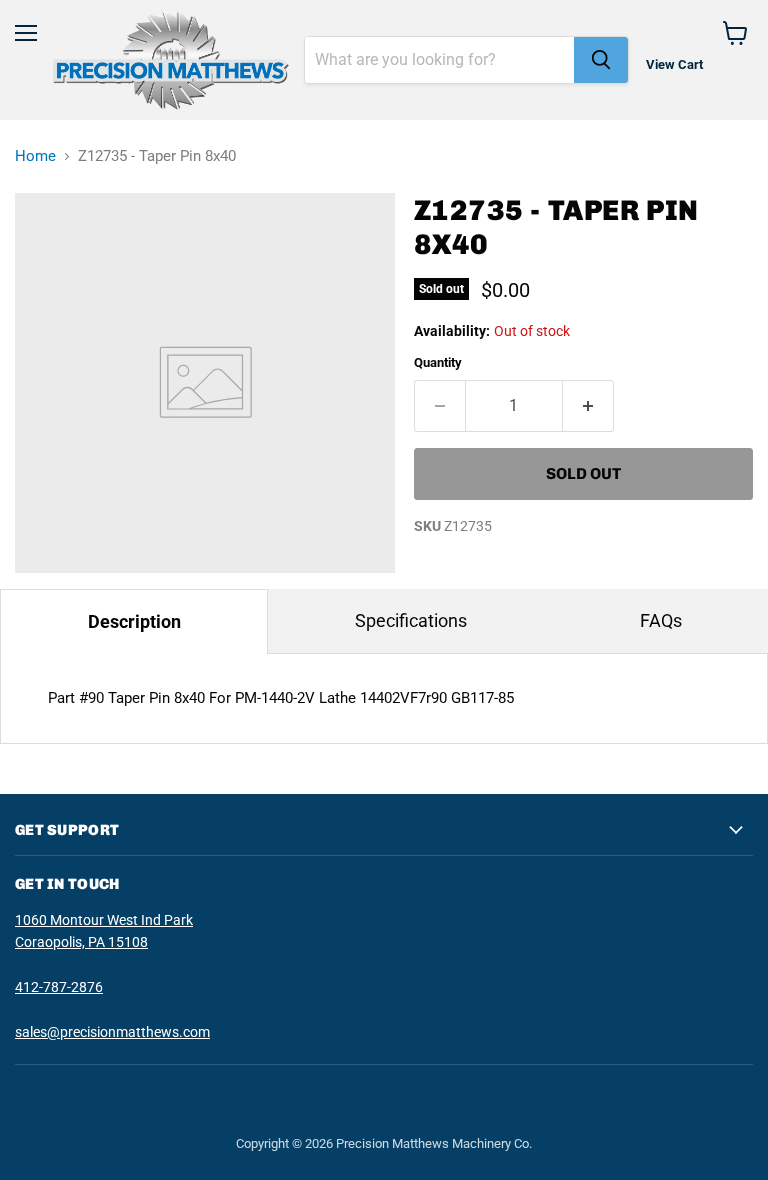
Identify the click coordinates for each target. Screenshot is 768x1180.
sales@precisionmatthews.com (112, 1032)
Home (35, 156)
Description (134, 621)
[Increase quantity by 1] (588, 406)
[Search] (601, 60)
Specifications (411, 620)
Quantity (438, 362)
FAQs (661, 620)
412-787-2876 (59, 987)
